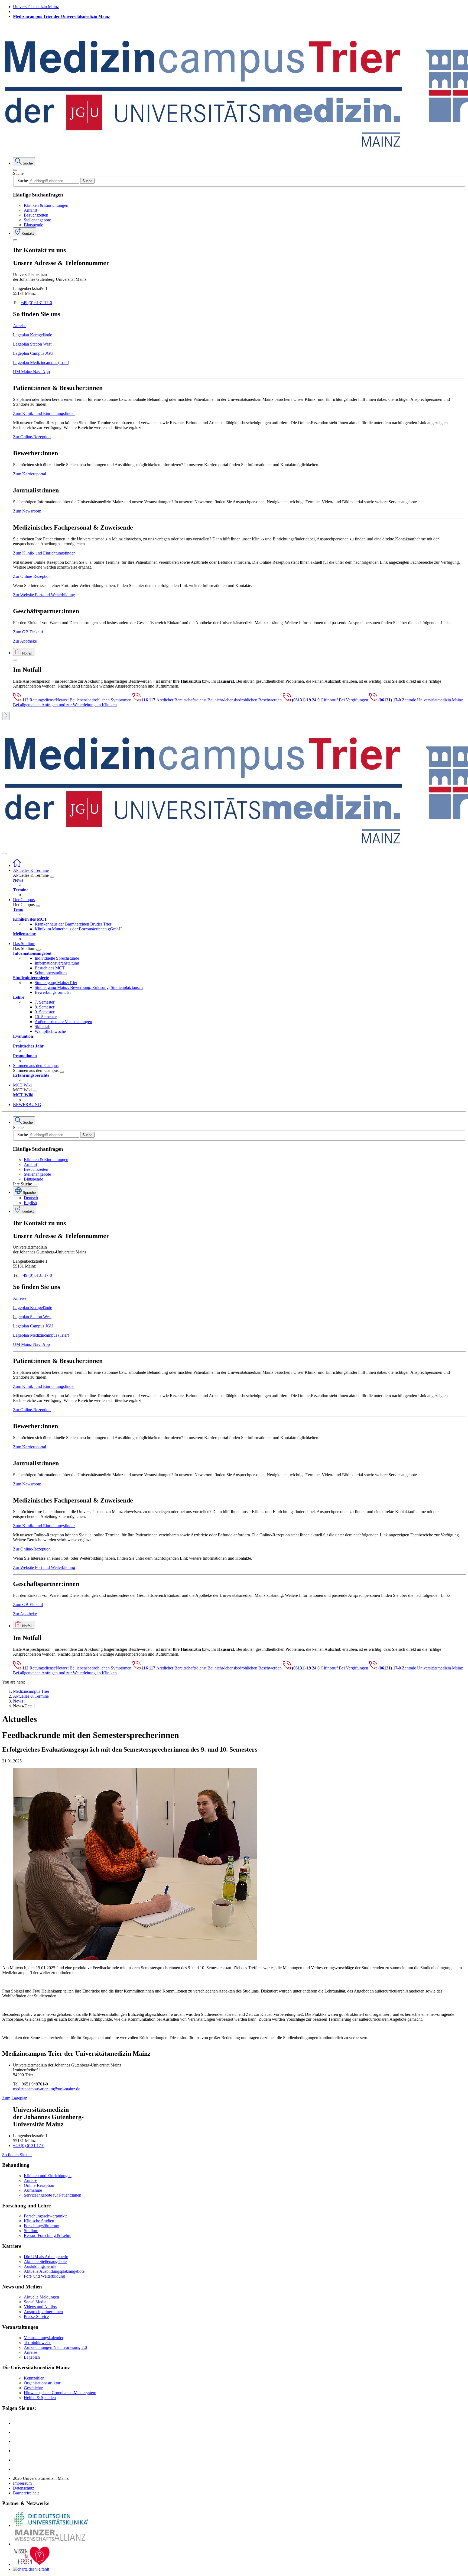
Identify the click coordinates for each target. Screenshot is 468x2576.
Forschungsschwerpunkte (46, 2216)
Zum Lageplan (15, 2098)
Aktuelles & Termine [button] (31, 870)
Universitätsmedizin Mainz (36, 7)
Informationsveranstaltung (57, 963)
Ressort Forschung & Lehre (48, 2235)
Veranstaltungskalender (44, 2338)
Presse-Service (36, 2317)
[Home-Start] (17, 865)
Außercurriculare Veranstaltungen (63, 1022)
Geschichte (33, 2388)
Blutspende (33, 225)
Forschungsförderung (42, 2226)
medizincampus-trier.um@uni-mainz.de (47, 2089)
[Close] (15, 170)
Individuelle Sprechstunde (57, 958)
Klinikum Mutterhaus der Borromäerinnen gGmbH (78, 929)
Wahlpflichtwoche (50, 1031)
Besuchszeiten (36, 215)
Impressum (22, 2483)
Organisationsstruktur (42, 2383)
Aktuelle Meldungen (41, 2297)
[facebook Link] (17, 2460)
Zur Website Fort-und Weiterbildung (44, 595)
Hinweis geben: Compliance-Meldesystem (60, 2393)
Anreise (20, 326)
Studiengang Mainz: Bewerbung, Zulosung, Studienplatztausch (89, 987)
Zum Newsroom (27, 511)
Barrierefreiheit (26, 2493)
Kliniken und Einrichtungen (48, 2176)
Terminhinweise (38, 2343)
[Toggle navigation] (4, 853)
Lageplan (32, 2357)
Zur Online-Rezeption (32, 437)
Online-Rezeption (39, 2185)
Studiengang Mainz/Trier (56, 983)
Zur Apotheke (25, 641)
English (30, 1203)
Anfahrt (30, 210)
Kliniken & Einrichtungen (46, 205)
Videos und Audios (40, 2307)
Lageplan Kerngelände (32, 335)
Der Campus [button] (24, 900)
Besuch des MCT (50, 968)
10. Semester (46, 1017)
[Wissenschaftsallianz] (51, 2544)
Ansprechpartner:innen (43, 2312)
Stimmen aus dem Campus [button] (36, 1065)
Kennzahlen (34, 2378)
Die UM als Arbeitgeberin (46, 2257)
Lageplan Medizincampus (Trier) (41, 362)
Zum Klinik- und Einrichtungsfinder (44, 413)
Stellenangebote (37, 220)
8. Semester (45, 1007)
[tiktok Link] (17, 2469)
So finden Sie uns (17, 2155)
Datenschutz (24, 2488)
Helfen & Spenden (40, 2398)
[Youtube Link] (19, 2441)
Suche (18, 173)
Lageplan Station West (32, 344)
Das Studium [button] (24, 944)
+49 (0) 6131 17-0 (36, 303)
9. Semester (45, 1012)
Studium (31, 2231)
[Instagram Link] (17, 2451)
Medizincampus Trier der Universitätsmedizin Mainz (61, 16)
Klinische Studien (39, 2221)
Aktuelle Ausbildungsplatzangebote (54, 2271)
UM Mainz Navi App (31, 372)
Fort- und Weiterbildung (44, 2276)
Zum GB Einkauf (28, 632)
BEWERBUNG (27, 1105)
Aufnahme (33, 2190)
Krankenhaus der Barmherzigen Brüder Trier (73, 924)
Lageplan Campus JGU (33, 353)
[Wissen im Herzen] (32, 2564)
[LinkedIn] (17, 2432)
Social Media (35, 2302)
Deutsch (31, 1198)
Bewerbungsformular (53, 992)
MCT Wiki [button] (22, 1085)
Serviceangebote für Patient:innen (53, 2195)
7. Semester (45, 1002)
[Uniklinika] (51, 2525)
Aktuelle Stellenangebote (45, 2261)
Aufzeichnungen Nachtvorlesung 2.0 (55, 2347)
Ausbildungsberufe (40, 2266)
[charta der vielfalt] (31, 2569)
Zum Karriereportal (30, 474)
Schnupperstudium (51, 973)
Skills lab (43, 1026)
